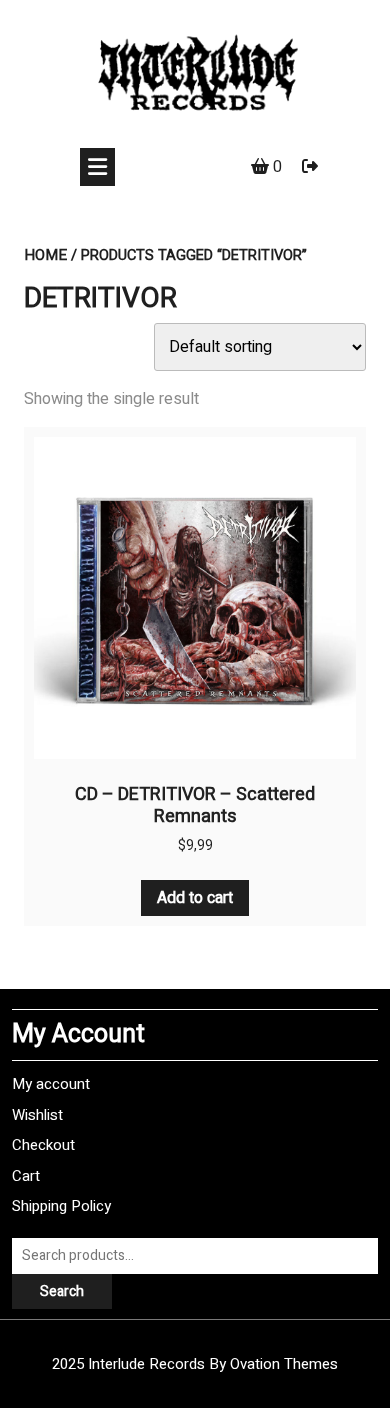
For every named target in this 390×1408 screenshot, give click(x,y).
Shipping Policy (61, 1206)
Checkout (43, 1145)
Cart (26, 1176)
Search (62, 1291)
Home (45, 255)
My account (51, 1084)
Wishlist (37, 1115)
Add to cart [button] (195, 898)
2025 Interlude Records (195, 1364)
